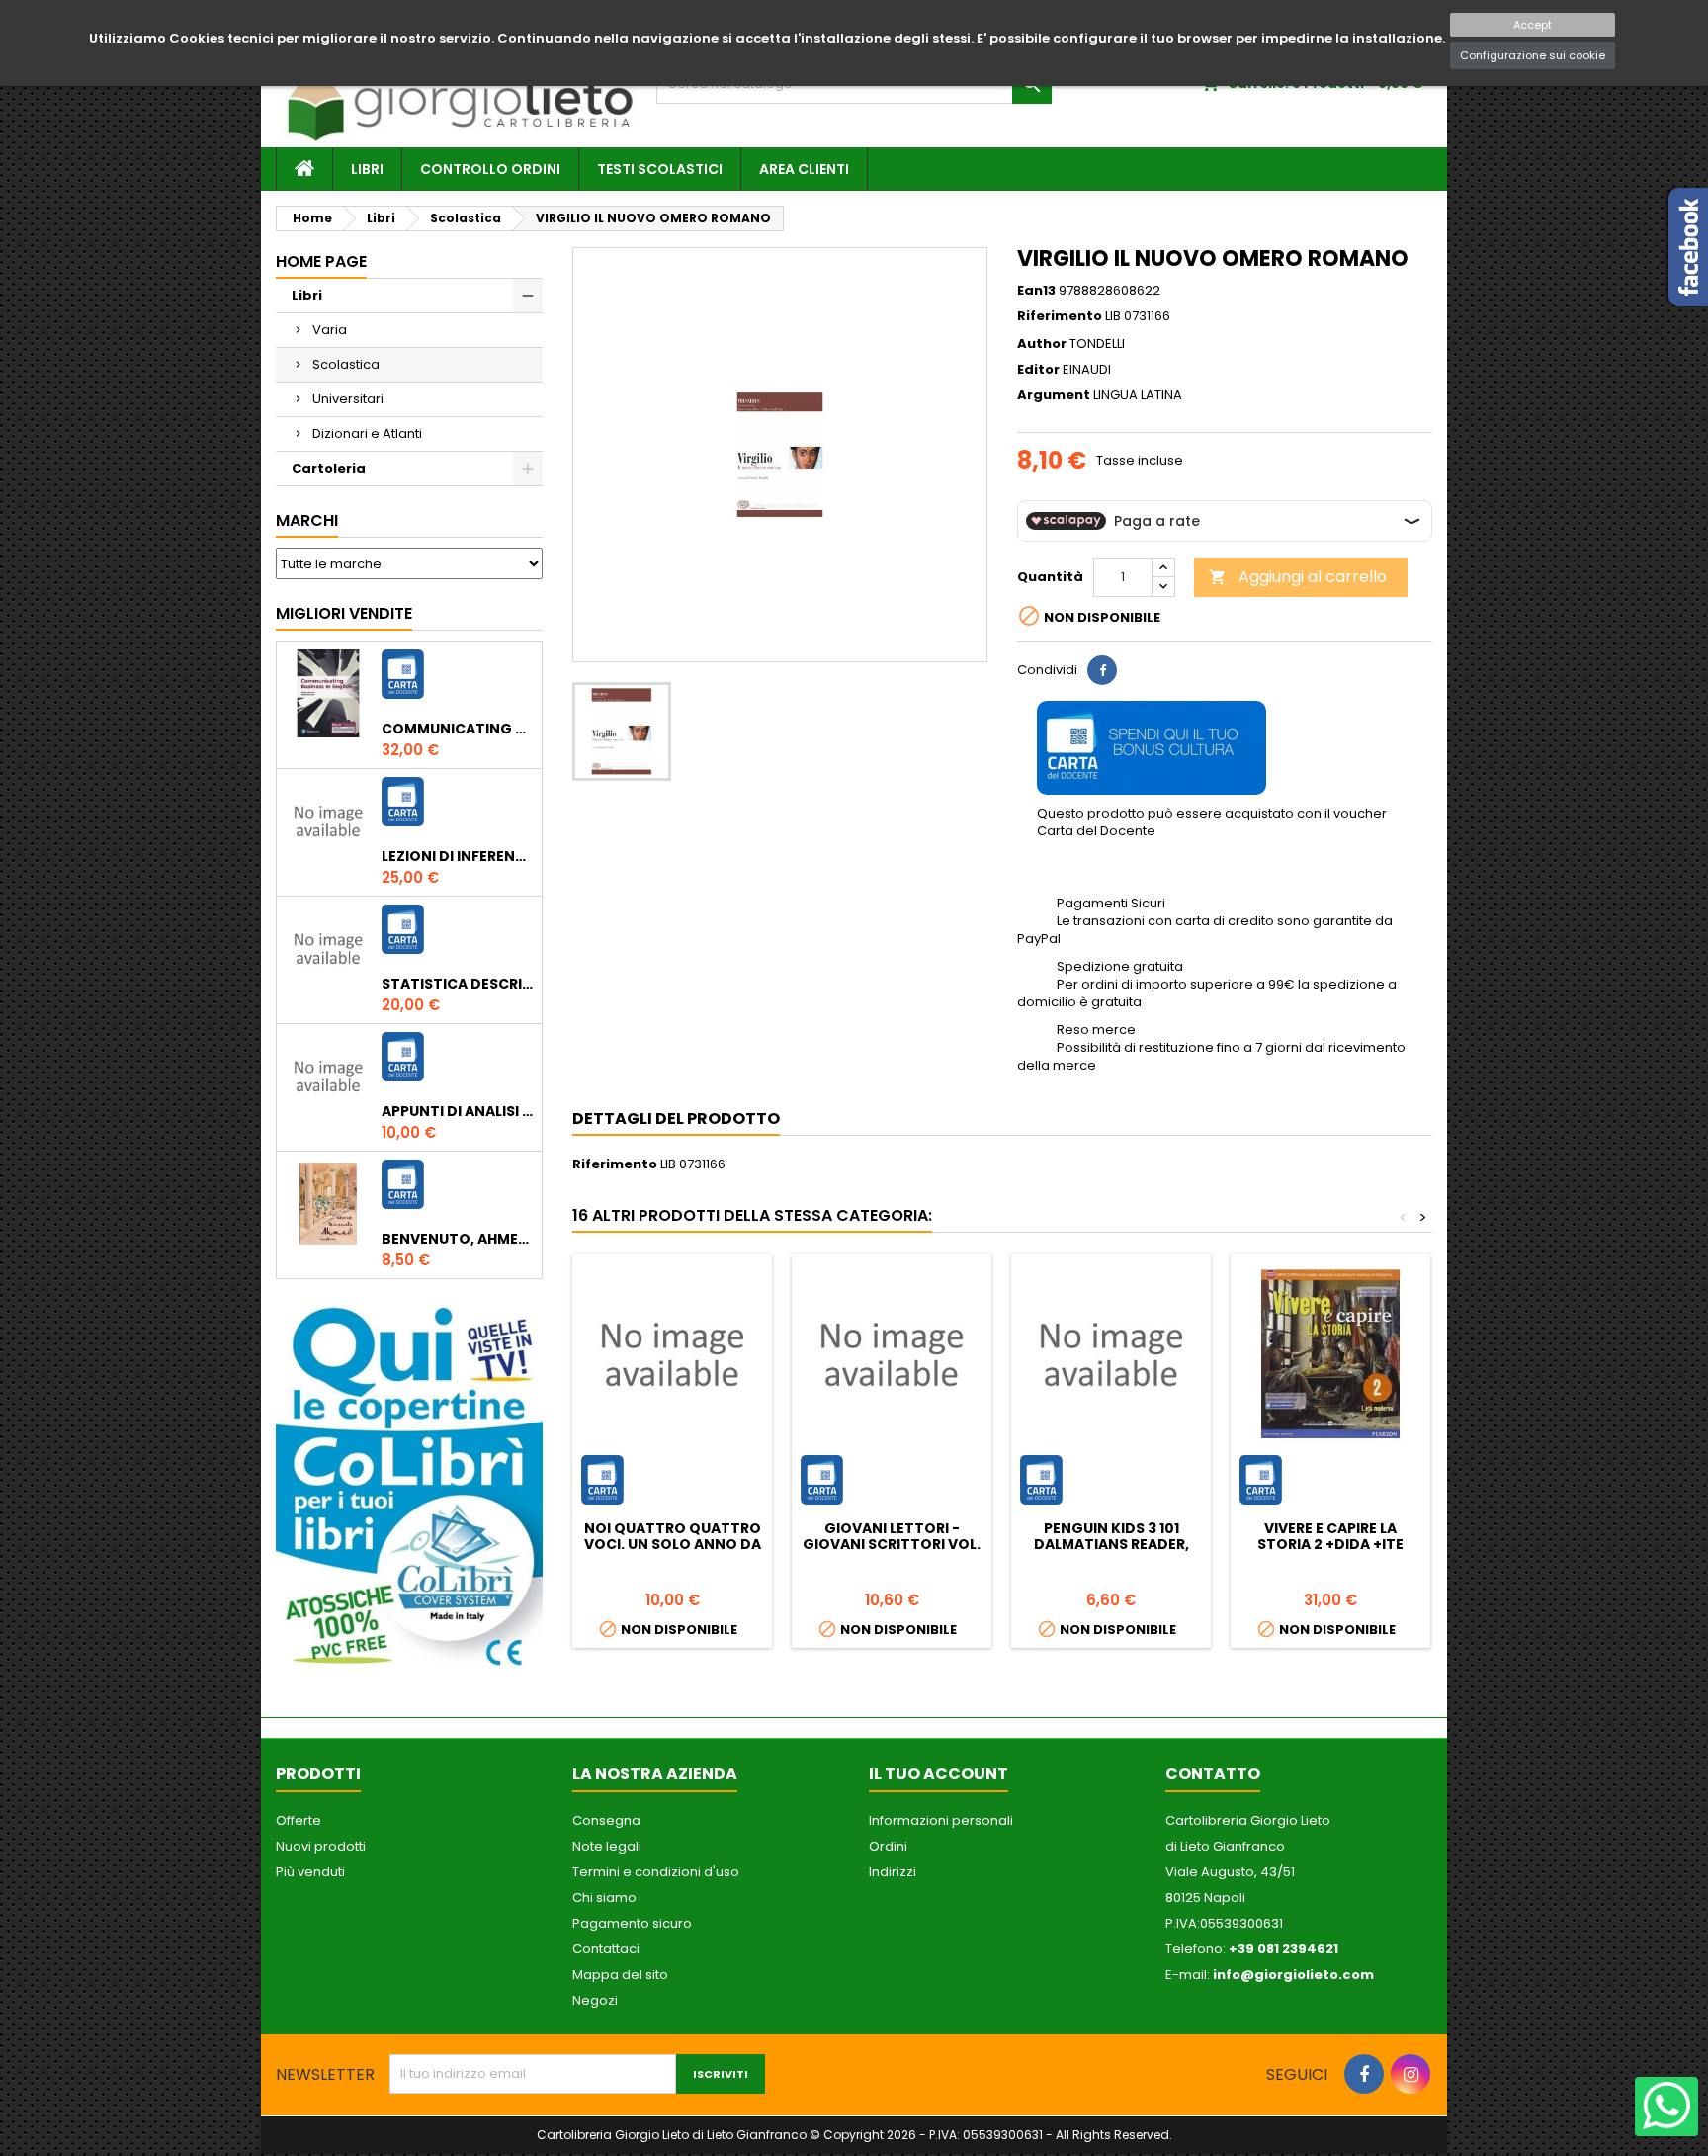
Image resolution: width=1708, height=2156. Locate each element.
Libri (367, 169)
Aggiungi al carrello (1298, 577)
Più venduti (310, 1872)
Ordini (888, 1846)
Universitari (348, 399)
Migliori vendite (344, 613)
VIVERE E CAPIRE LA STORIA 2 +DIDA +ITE (1330, 1536)
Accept (1533, 25)
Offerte (299, 1820)
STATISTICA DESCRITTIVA (458, 984)
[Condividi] (1102, 670)
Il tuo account (939, 1774)
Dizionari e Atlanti (367, 433)
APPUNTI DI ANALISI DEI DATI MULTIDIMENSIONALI (458, 1111)
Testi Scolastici (660, 169)
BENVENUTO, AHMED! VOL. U (458, 1239)
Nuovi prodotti (321, 1846)
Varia (330, 330)
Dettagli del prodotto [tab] (676, 1119)
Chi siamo (604, 1897)
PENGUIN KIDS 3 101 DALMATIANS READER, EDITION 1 (1111, 1544)
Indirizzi (893, 1872)
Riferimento (1060, 316)
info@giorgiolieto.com (1293, 1975)
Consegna (606, 1820)
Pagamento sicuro (632, 1923)
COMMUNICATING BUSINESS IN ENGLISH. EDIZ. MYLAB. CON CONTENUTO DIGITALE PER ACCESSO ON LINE (458, 729)
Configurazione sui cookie (1533, 55)
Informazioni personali (941, 1820)
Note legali (607, 1846)
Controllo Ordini (490, 169)
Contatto (1213, 1774)
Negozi (595, 2000)
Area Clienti (804, 169)
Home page (321, 261)
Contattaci (606, 1949)
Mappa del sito (620, 1975)
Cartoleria (329, 468)
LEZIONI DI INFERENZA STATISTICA (458, 856)
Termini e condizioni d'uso (656, 1872)
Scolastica (346, 364)
